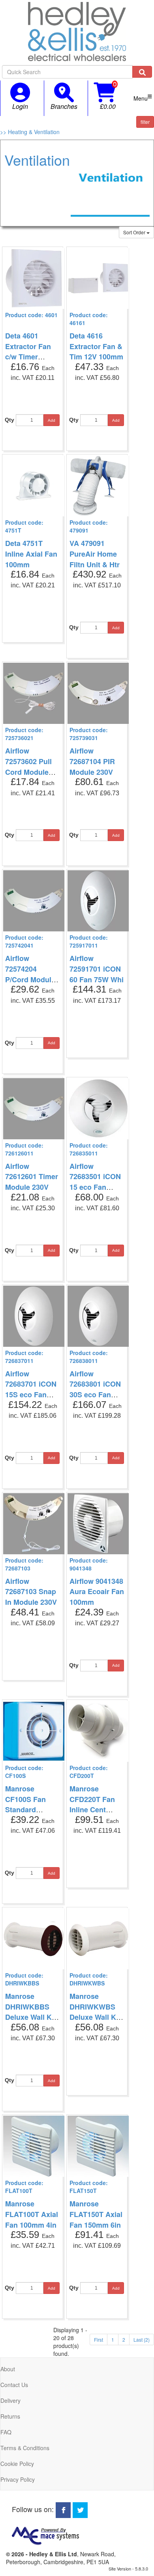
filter (145, 122)
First (99, 2340)
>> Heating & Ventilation (30, 132)
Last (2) (142, 2340)
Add (52, 420)
